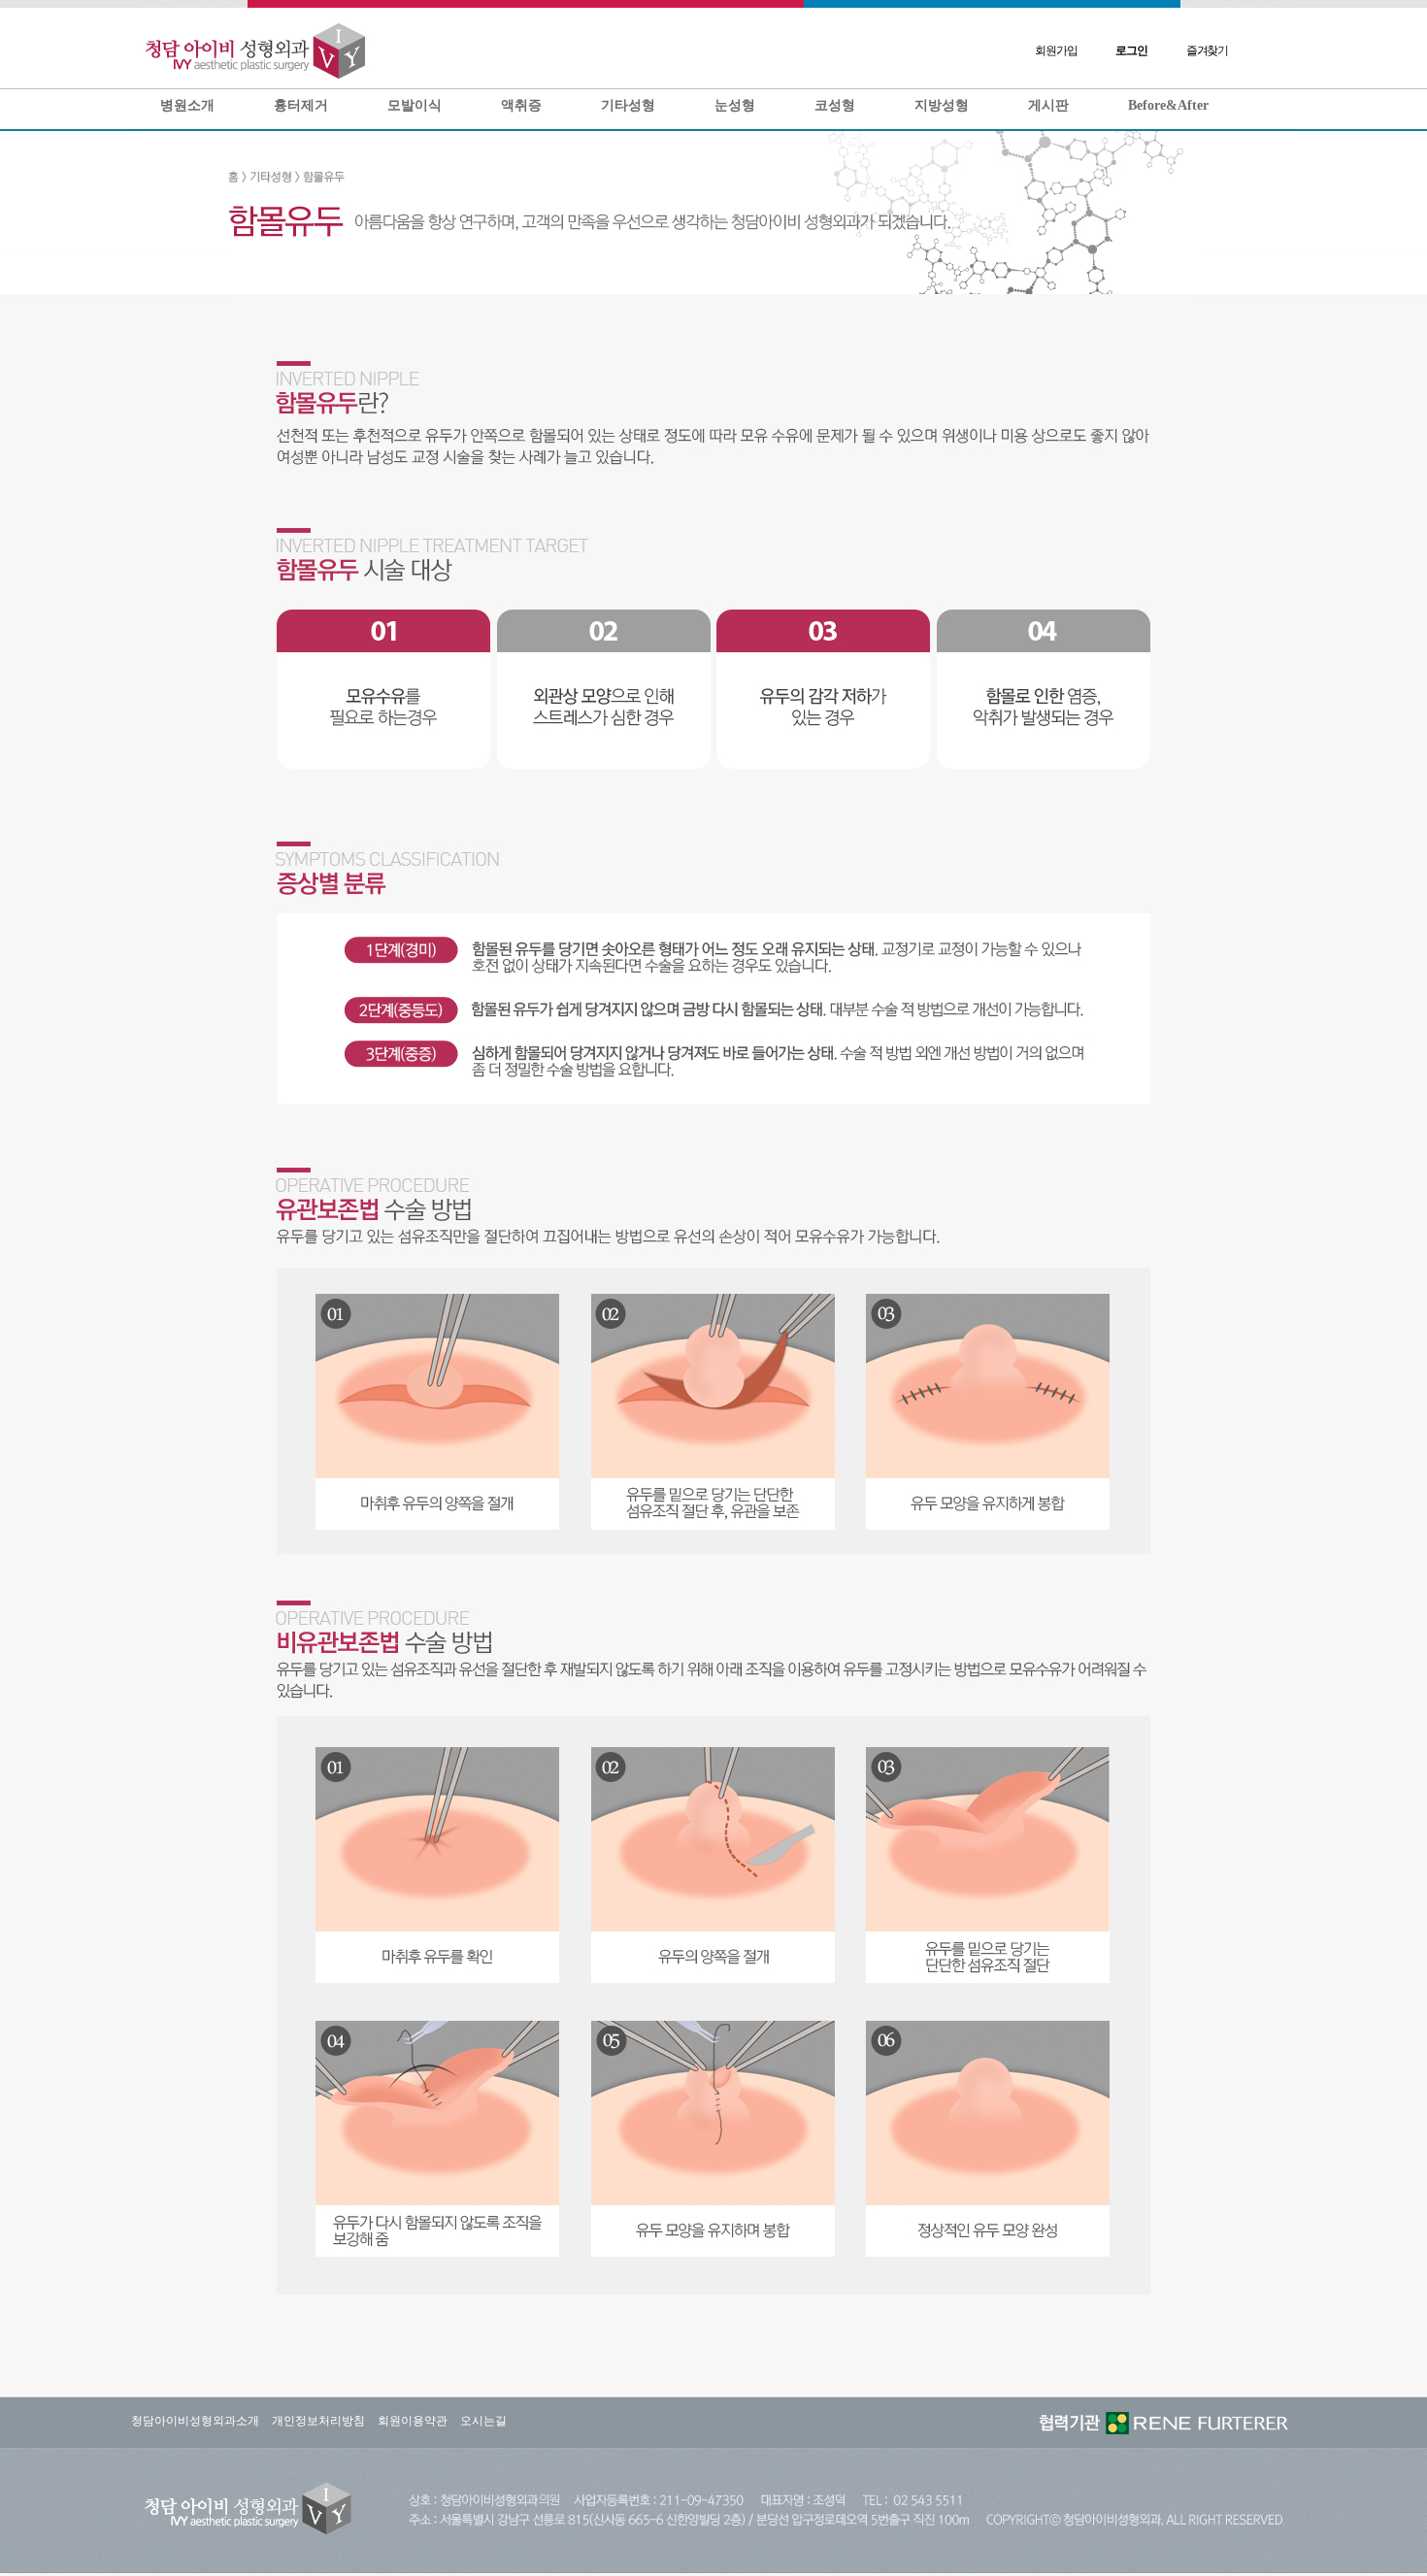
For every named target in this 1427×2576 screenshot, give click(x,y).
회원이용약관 (413, 2421)
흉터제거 (301, 105)
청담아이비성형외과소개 (195, 2421)
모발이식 (415, 105)
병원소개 (187, 105)
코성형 (835, 105)
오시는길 (483, 2421)
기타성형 (628, 105)
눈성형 (735, 105)
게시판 (1048, 105)
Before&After (1168, 105)
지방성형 (942, 105)
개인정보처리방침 (318, 2421)
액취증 (521, 105)
